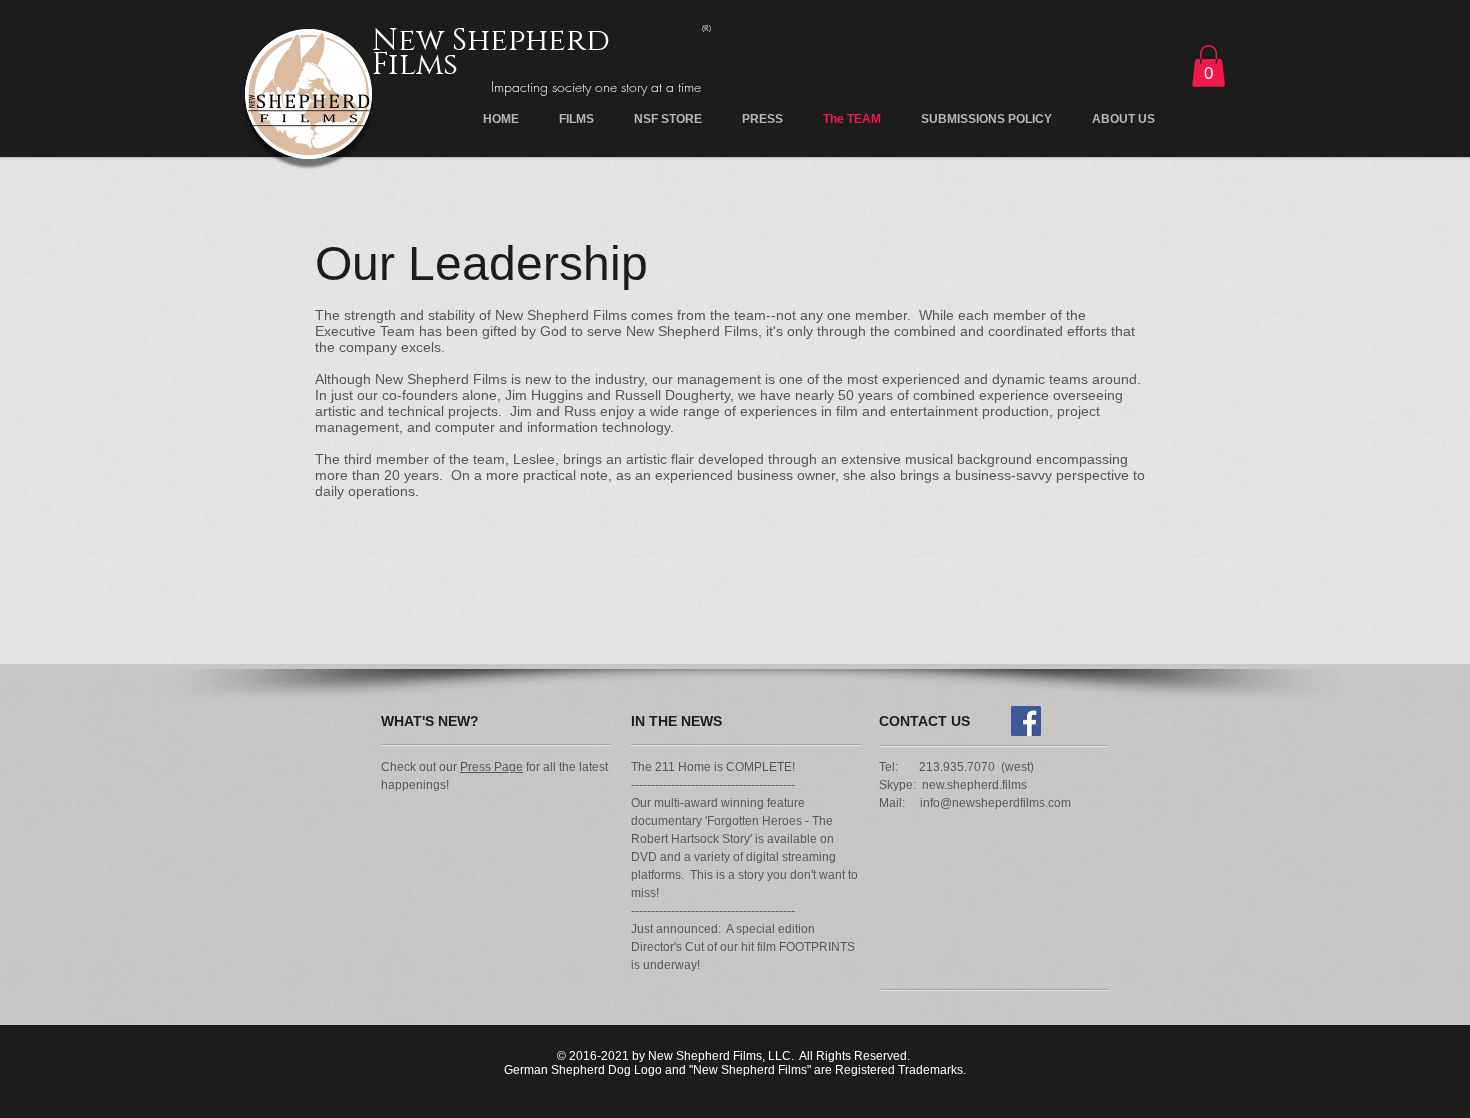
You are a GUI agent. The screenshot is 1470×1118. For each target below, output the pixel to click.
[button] (1208, 66)
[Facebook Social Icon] (1026, 721)
